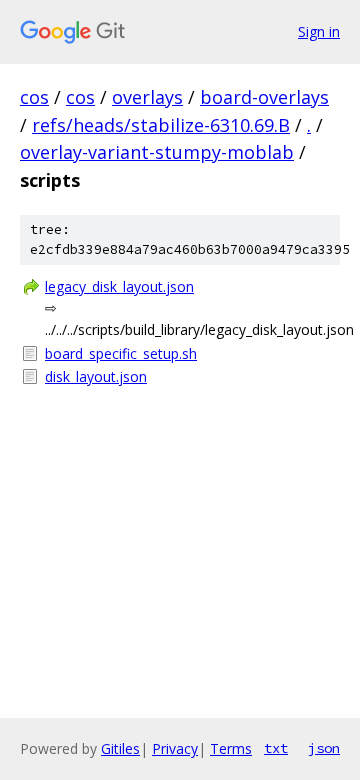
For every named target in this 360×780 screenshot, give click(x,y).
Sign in (319, 31)
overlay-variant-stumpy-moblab (157, 152)
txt (276, 748)
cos (34, 97)
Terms (231, 748)
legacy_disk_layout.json (119, 286)
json (324, 748)
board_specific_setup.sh (121, 353)
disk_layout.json (96, 376)
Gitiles (120, 748)
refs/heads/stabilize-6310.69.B (161, 125)
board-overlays (264, 97)
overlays (147, 97)
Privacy (175, 748)
